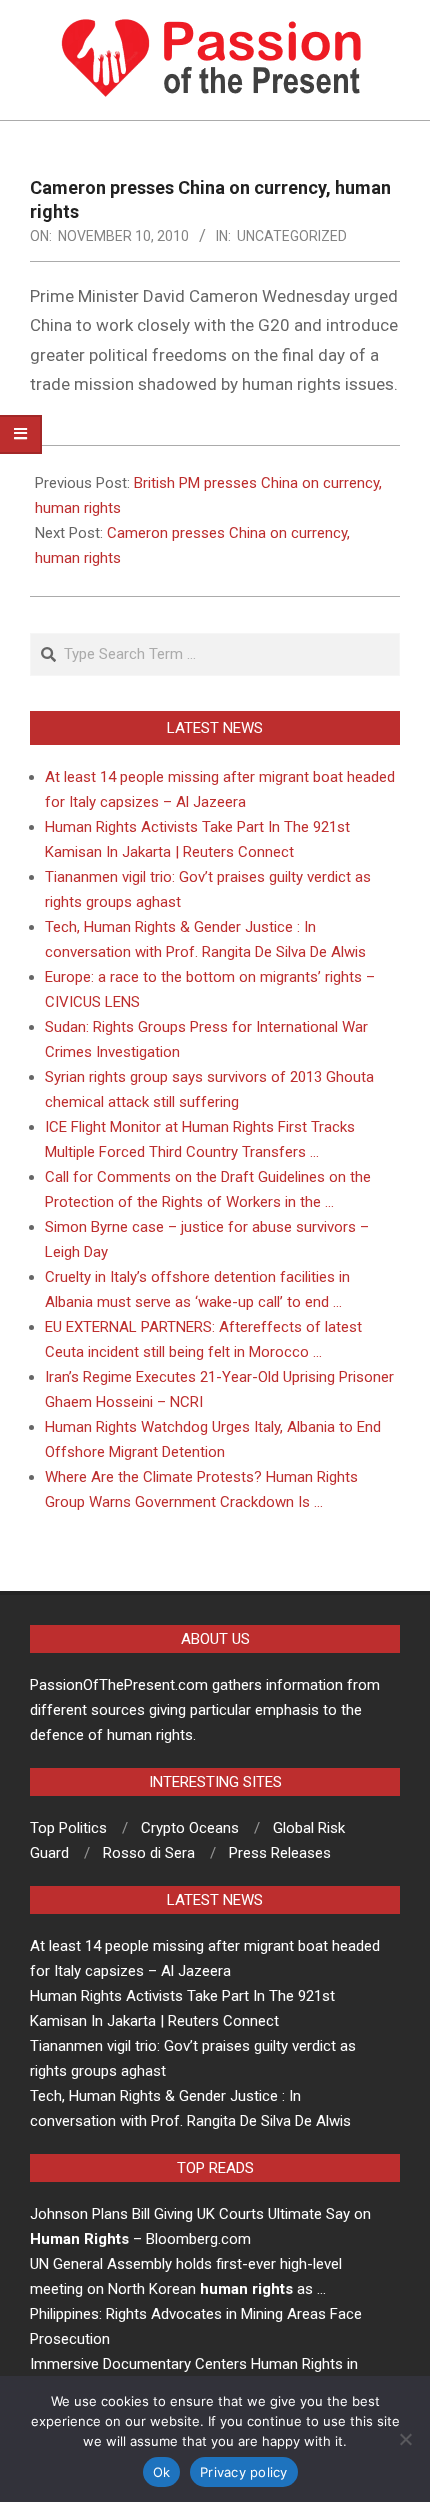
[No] (405, 2439)
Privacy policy (244, 2472)
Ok (162, 2472)
